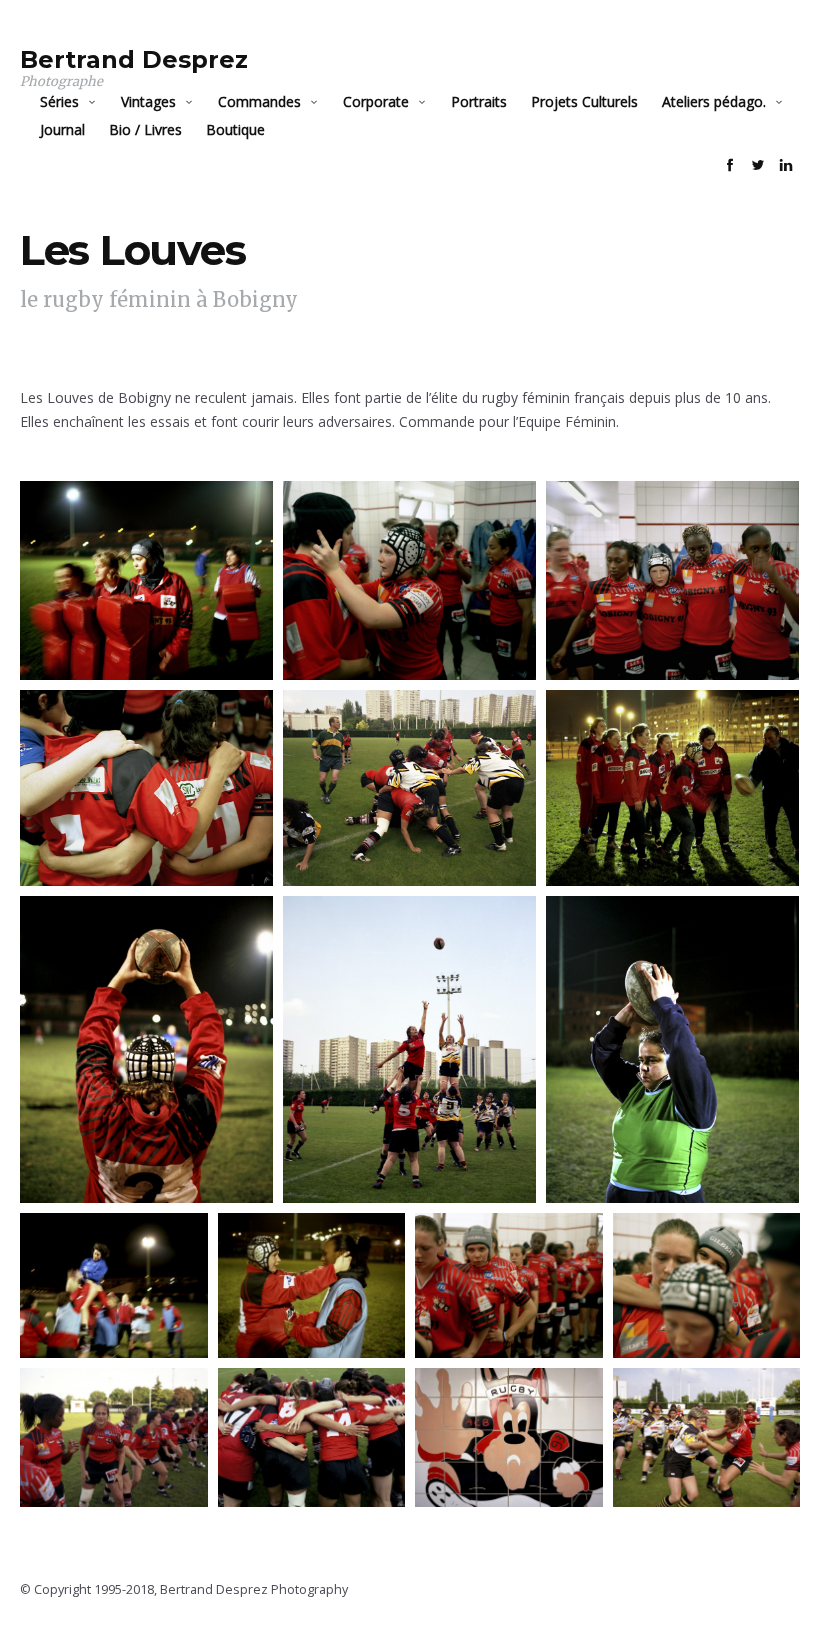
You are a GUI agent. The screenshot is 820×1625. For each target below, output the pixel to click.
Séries (59, 101)
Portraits (479, 101)
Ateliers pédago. (714, 101)
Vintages (148, 101)
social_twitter (758, 165)
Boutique (235, 129)
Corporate (376, 101)
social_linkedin (786, 165)
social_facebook (730, 165)
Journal (62, 129)
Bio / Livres (145, 129)
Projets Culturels (584, 101)
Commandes (259, 101)
